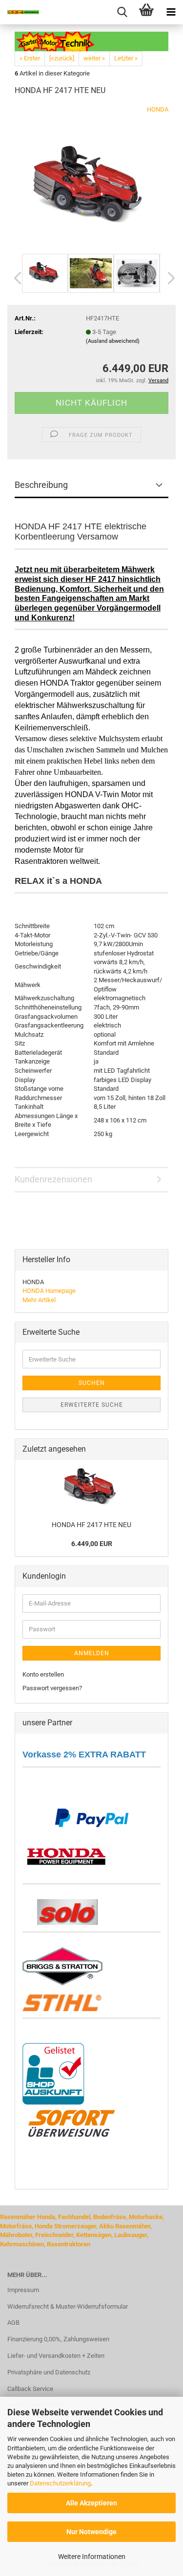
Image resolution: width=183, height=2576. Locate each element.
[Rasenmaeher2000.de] (20, 12)
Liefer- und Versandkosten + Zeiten (56, 2356)
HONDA (158, 109)
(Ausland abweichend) (113, 341)
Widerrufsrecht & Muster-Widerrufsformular (68, 2306)
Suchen (92, 1383)
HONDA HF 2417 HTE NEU (91, 1525)
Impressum (23, 2290)
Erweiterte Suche (92, 1405)
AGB (13, 2323)
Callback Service (30, 2389)
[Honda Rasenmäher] (66, 1855)
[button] (15, 278)
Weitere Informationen (92, 2557)
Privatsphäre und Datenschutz (49, 2372)
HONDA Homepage (49, 1291)
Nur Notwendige (91, 2532)
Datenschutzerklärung (60, 2483)
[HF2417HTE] (91, 177)
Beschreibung (41, 485)
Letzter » (126, 58)
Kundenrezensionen (53, 1179)
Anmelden (92, 1653)
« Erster (30, 58)
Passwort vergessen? (52, 1688)
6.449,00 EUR (92, 1544)
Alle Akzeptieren (91, 2503)
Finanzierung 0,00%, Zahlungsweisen (58, 2339)
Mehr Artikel (39, 1300)
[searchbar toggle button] (122, 12)
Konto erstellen (43, 1674)
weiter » (94, 58)
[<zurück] (62, 58)
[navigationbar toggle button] (171, 12)
